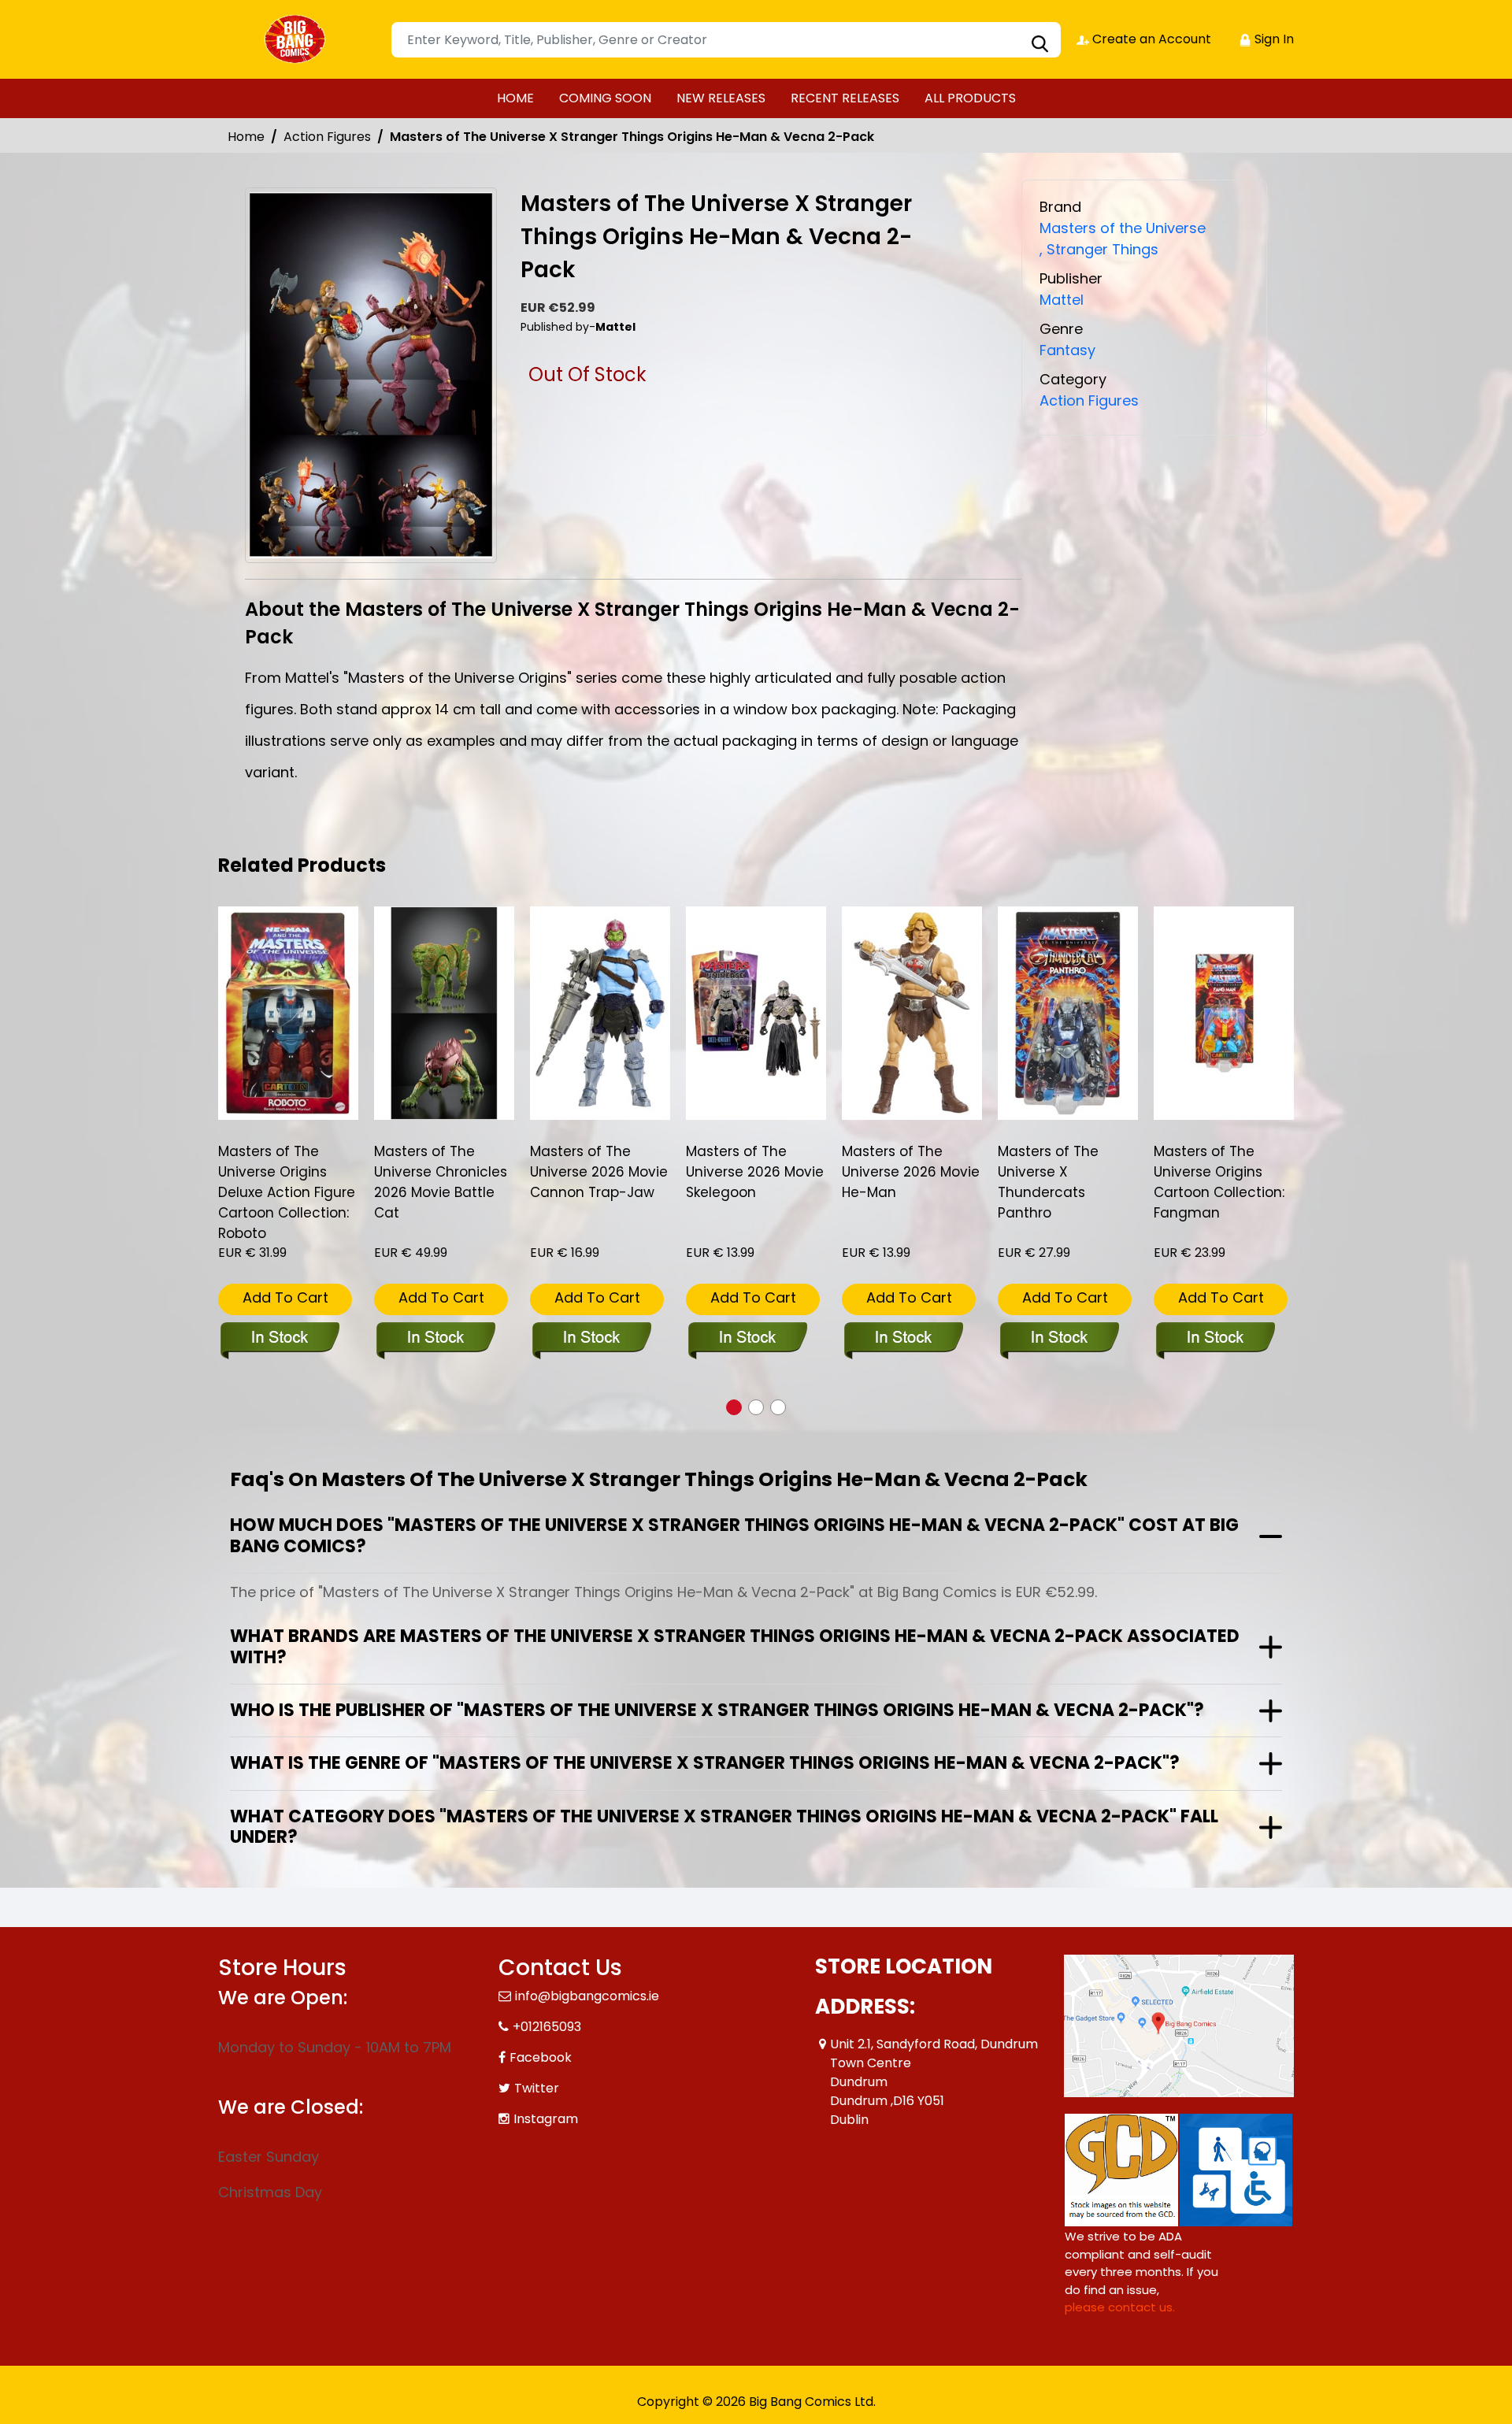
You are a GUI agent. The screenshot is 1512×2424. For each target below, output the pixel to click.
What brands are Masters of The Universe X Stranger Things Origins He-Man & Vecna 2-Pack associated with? (735, 1646)
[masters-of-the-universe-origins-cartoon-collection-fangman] (1224, 1013)
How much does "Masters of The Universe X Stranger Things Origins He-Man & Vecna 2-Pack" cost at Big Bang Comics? (734, 1535)
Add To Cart (285, 1297)
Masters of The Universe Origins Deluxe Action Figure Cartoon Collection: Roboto (287, 1192)
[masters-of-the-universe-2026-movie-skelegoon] (756, 1013)
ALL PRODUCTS (970, 98)
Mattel (1062, 300)
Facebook (541, 2057)
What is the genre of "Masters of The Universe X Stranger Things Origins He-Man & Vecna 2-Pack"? (705, 1763)
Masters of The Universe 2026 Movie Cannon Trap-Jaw (599, 1172)
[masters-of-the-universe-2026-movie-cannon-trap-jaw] (600, 1013)
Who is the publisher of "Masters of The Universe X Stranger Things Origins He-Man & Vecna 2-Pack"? (717, 1710)
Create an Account (1150, 39)
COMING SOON (605, 98)
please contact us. (1120, 2307)
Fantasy (1067, 350)
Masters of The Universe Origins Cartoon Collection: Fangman (1219, 1182)
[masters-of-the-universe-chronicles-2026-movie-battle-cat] (444, 1013)
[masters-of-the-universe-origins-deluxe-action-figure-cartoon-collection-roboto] (288, 1013)
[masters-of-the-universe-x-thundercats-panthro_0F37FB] (1068, 1013)
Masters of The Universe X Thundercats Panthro (1048, 1182)
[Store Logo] (297, 39)
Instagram (546, 2119)
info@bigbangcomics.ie (587, 1996)
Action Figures (327, 137)
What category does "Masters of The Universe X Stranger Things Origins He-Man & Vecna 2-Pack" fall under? (724, 1827)
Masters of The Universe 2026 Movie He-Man (911, 1172)
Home (246, 137)
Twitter (537, 2088)
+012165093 (547, 2027)
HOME (515, 98)
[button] (734, 1407)
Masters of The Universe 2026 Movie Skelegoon (755, 1172)
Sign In (1273, 39)
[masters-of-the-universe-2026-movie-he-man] (912, 1013)
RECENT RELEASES (845, 98)
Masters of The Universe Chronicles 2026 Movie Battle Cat (441, 1182)
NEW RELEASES (721, 98)
